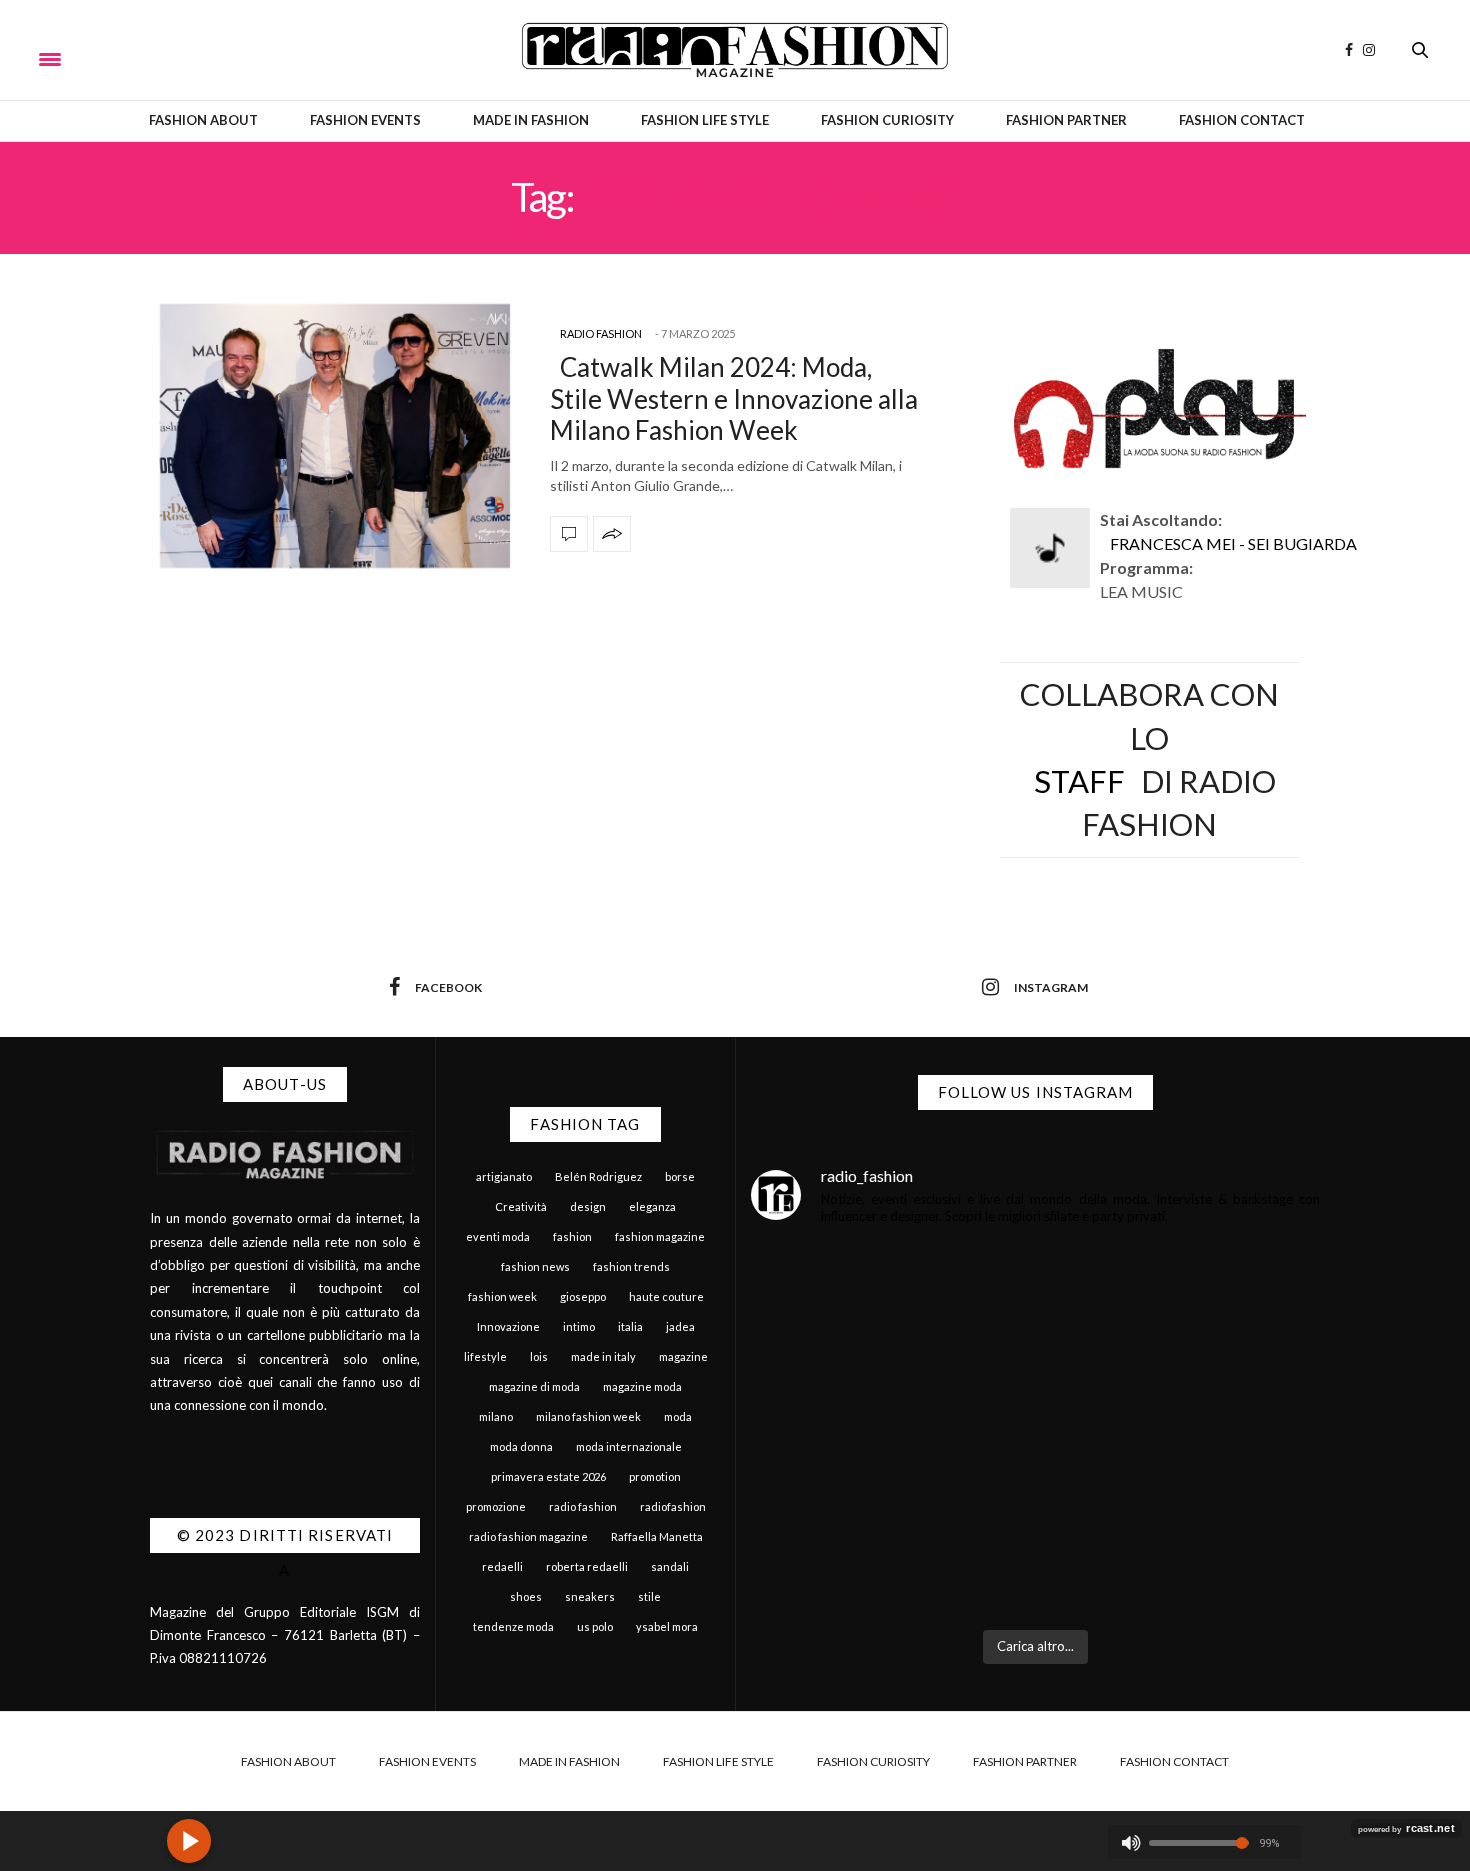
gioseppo (583, 1296)
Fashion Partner (1066, 120)
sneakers (590, 1596)
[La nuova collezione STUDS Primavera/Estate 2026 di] (1181, 1530)
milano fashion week (588, 1416)
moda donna (521, 1446)
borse (680, 1176)
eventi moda (498, 1236)
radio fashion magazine (528, 1536)
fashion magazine (660, 1236)
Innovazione (508, 1326)
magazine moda (642, 1386)
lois (539, 1356)
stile (649, 1596)
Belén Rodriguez (598, 1176)
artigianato (504, 1176)
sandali (670, 1566)
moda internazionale (629, 1446)
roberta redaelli (587, 1566)
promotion (655, 1476)
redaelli (502, 1566)
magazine (683, 1356)
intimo (579, 1326)
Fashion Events (365, 120)
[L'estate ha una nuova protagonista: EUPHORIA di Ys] (1181, 1355)
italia (630, 1326)
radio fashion (583, 1506)
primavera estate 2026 (548, 1476)
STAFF (1079, 781)
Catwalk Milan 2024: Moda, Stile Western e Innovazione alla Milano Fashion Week (734, 398)
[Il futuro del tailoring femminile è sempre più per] (891, 1355)
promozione (496, 1506)
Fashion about (203, 120)
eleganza (652, 1206)
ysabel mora (667, 1626)
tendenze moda (513, 1626)
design (588, 1206)
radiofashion (673, 1506)
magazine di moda (534, 1386)
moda (678, 1416)
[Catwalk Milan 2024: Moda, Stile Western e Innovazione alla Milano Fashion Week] (335, 436)
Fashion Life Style (705, 120)
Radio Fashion (601, 333)
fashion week (502, 1296)
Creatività (521, 1206)
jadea (680, 1326)
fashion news (535, 1266)
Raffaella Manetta (657, 1536)
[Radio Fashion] (734, 50)
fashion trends (631, 1266)
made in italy (603, 1356)
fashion (572, 1236)
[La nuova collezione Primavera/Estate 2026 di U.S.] (891, 1530)
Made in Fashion (531, 120)
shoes (526, 1596)
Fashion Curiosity (887, 120)
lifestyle (485, 1356)
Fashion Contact (1242, 120)
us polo (595, 1626)
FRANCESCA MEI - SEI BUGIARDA (1233, 543)
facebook (448, 987)
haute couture (666, 1296)
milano (496, 1416)
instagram (1051, 987)
